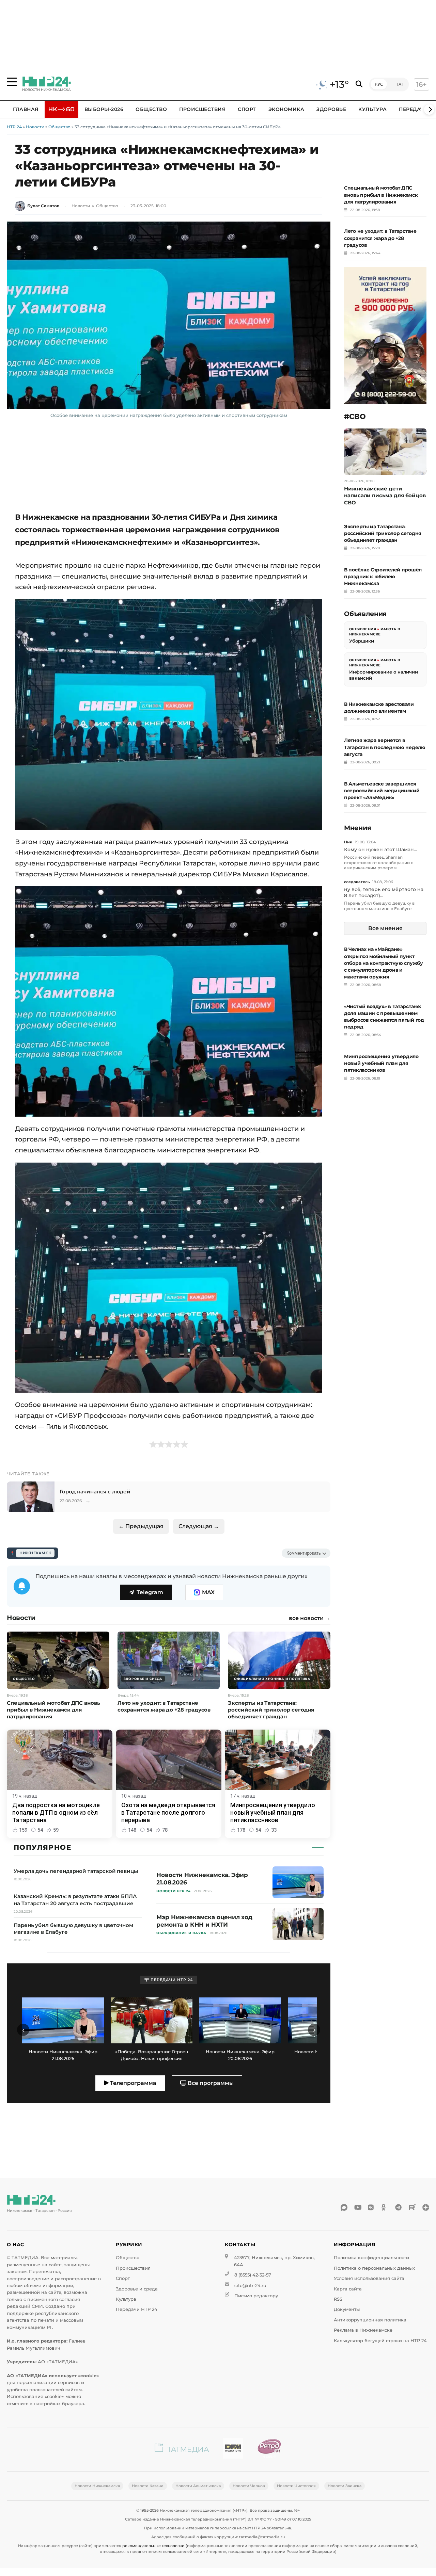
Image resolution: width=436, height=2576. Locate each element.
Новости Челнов (249, 2486)
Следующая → (199, 1526)
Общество (151, 109)
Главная (26, 109)
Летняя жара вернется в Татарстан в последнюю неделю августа (385, 747)
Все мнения (385, 928)
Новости (35, 127)
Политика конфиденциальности (371, 2258)
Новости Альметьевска (198, 2486)
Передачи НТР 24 (137, 2309)
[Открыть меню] (12, 82)
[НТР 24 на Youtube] (358, 2207)
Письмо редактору (256, 2296)
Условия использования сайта (369, 2278)
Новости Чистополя (296, 2486)
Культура (372, 109)
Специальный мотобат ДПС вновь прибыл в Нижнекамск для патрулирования (381, 195)
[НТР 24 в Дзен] (426, 2207)
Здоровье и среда (137, 2289)
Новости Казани (148, 2486)
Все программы (210, 2083)
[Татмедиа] (182, 2450)
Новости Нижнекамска (97, 2486)
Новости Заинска (345, 2486)
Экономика (286, 109)
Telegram (150, 1592)
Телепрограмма (133, 2083)
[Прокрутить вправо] (429, 110)
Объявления (363, 629)
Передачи (414, 109)
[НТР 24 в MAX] (344, 2207)
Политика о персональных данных (374, 2268)
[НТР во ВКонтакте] (371, 2207)
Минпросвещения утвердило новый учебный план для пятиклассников (381, 1063)
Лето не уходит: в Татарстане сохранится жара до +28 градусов (380, 238)
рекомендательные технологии (153, 2546)
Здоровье (331, 109)
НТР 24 (14, 127)
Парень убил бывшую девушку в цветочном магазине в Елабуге (379, 906)
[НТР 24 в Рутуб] (412, 2207)
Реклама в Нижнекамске (363, 2330)
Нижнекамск (35, 1553)
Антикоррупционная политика (370, 2320)
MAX (208, 1592)
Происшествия (202, 109)
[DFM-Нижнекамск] (233, 2450)
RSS (338, 2299)
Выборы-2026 (104, 109)
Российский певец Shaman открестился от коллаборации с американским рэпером (379, 862)
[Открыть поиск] (359, 84)
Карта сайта (348, 2289)
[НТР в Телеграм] (399, 2207)
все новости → (310, 1618)
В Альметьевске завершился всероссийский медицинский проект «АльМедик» (382, 791)
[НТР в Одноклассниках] (385, 2207)
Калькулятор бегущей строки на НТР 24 (380, 2341)
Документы (347, 2309)
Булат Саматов (43, 206)
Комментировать (304, 1553)
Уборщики (362, 641)
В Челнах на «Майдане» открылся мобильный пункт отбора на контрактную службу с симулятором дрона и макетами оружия (384, 963)
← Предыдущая (141, 1526)
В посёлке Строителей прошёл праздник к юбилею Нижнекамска (383, 577)
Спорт (247, 109)
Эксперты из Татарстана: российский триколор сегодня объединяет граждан (383, 533)
